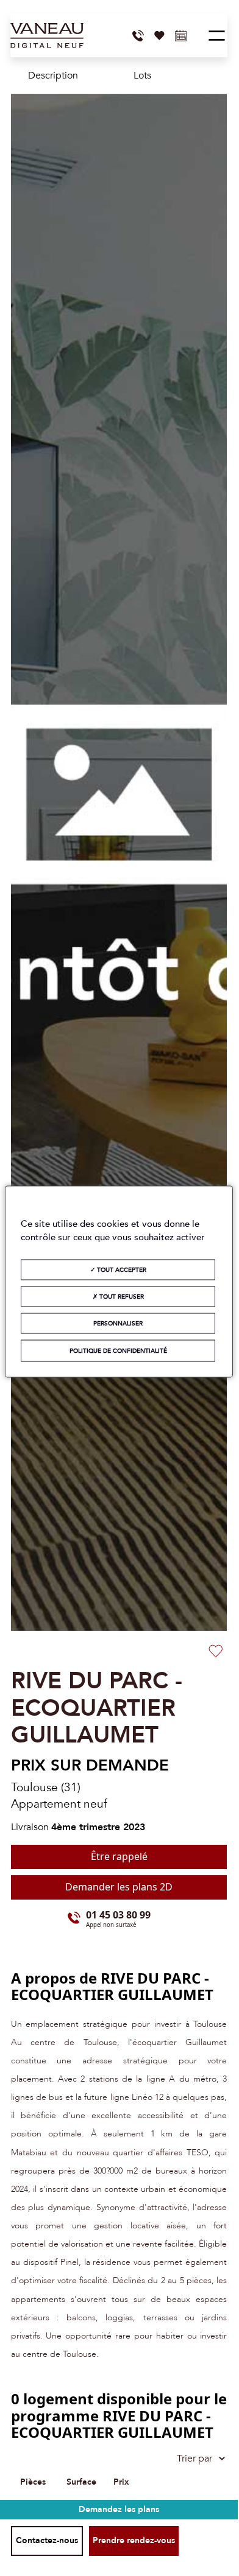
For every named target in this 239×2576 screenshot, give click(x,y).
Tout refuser (121, 1296)
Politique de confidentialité (118, 1350)
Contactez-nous (47, 2540)
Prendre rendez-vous (134, 2540)
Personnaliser (118, 1323)
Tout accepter (121, 1269)
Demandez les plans (119, 2509)
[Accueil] (47, 36)
